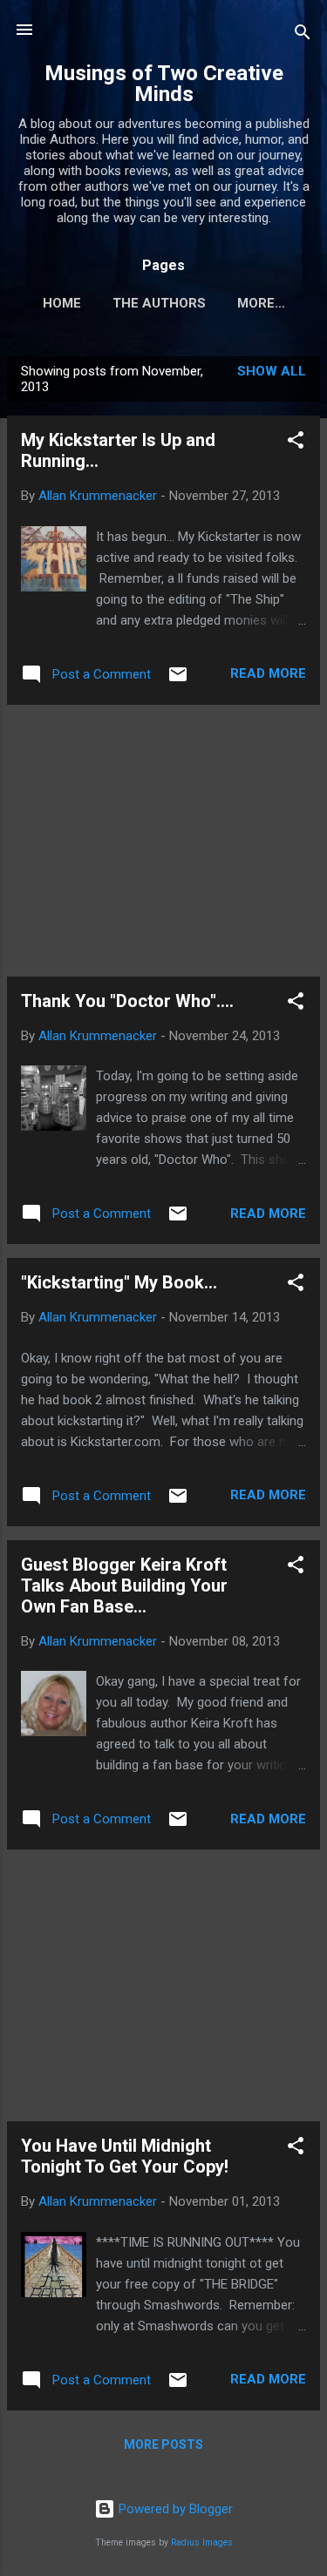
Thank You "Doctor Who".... (127, 1001)
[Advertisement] (163, 841)
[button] (296, 443)
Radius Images (202, 2542)
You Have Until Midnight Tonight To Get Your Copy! (125, 2156)
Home (62, 303)
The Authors (159, 303)
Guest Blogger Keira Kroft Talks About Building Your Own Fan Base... (124, 1585)
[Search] (303, 35)
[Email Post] (178, 680)
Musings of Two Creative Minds (164, 84)
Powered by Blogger (174, 2509)
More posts (163, 2444)
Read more (268, 673)
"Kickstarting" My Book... (119, 1282)
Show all (272, 371)
